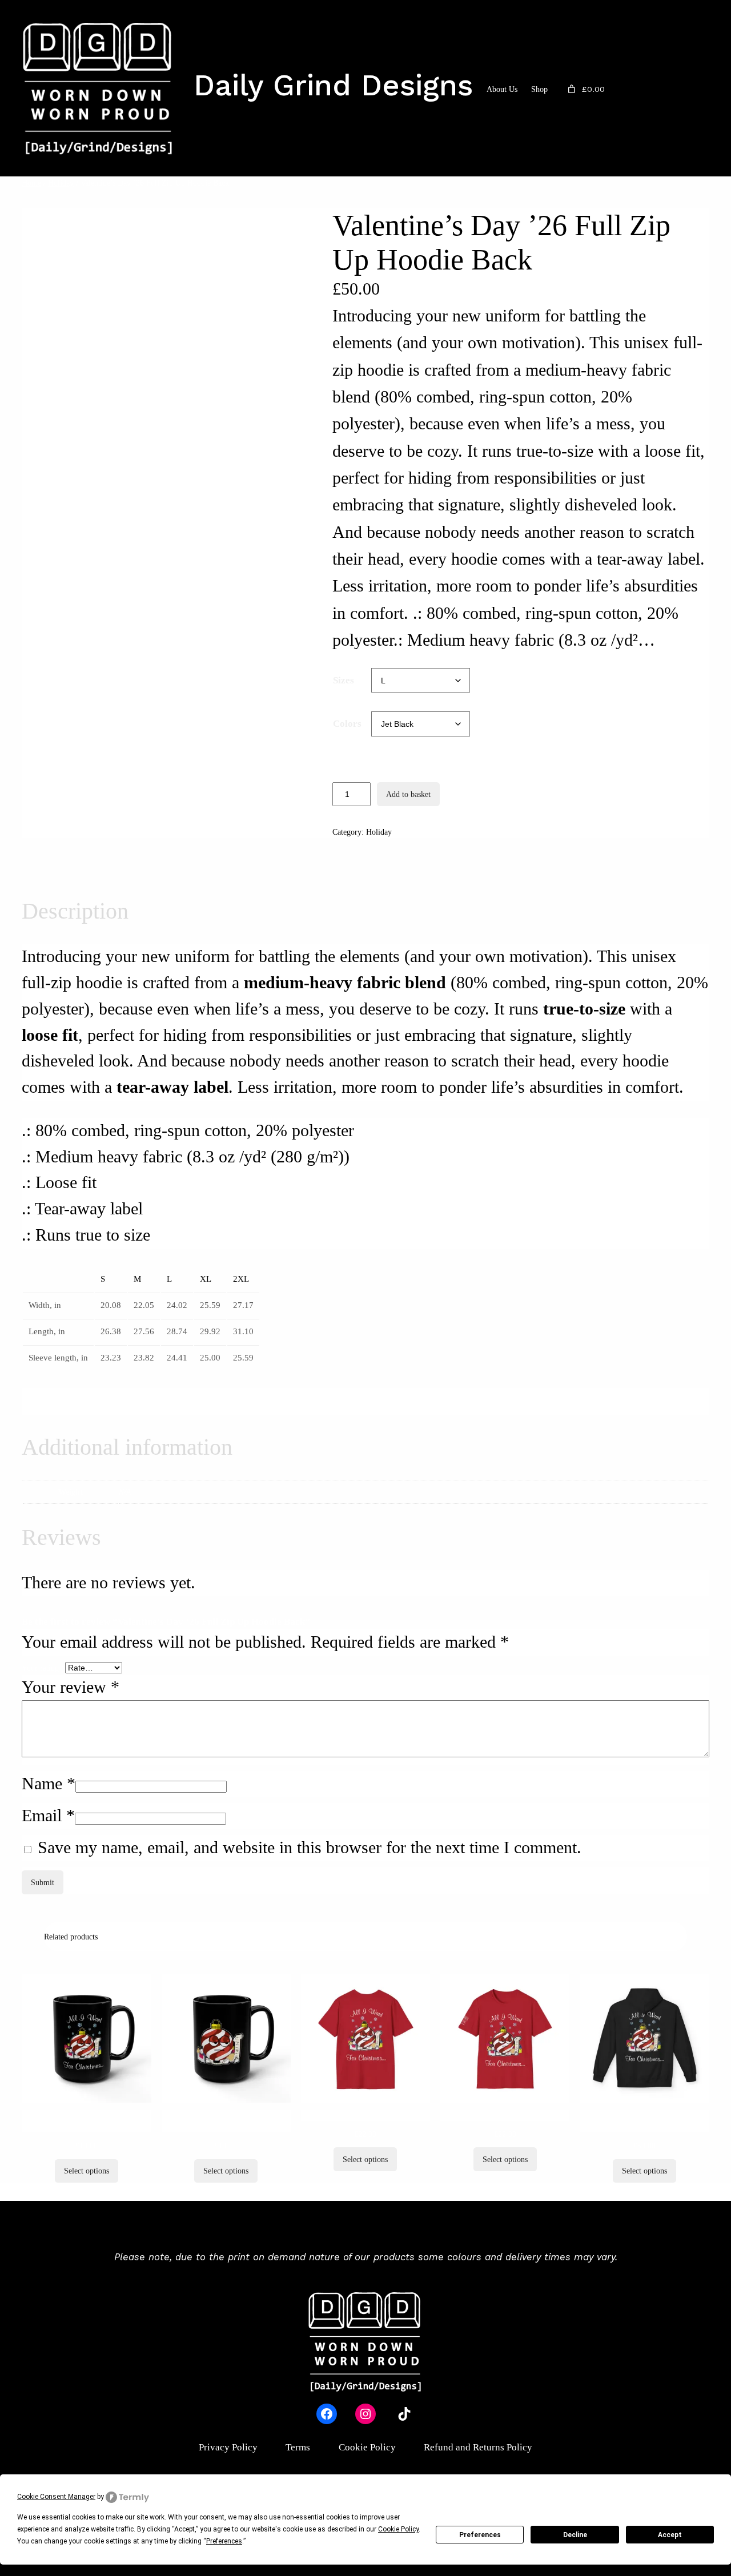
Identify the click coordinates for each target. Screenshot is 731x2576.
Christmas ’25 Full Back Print (365, 2115)
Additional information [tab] (129, 867)
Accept (670, 2535)
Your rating (43, 1668)
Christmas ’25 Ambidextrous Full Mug (87, 2121)
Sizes (344, 680)
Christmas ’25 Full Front (505, 2115)
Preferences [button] (224, 2541)
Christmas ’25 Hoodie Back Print (644, 2121)
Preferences (480, 2535)
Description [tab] (50, 867)
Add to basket (408, 794)
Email (48, 1816)
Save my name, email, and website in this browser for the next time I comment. (310, 1848)
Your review (71, 1687)
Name (49, 1784)
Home (31, 183)
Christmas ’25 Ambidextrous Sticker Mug (226, 2121)
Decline (575, 2535)
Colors (347, 724)
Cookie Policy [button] (398, 2529)
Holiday (61, 183)
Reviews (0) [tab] (208, 867)
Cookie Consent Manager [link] (56, 2497)
